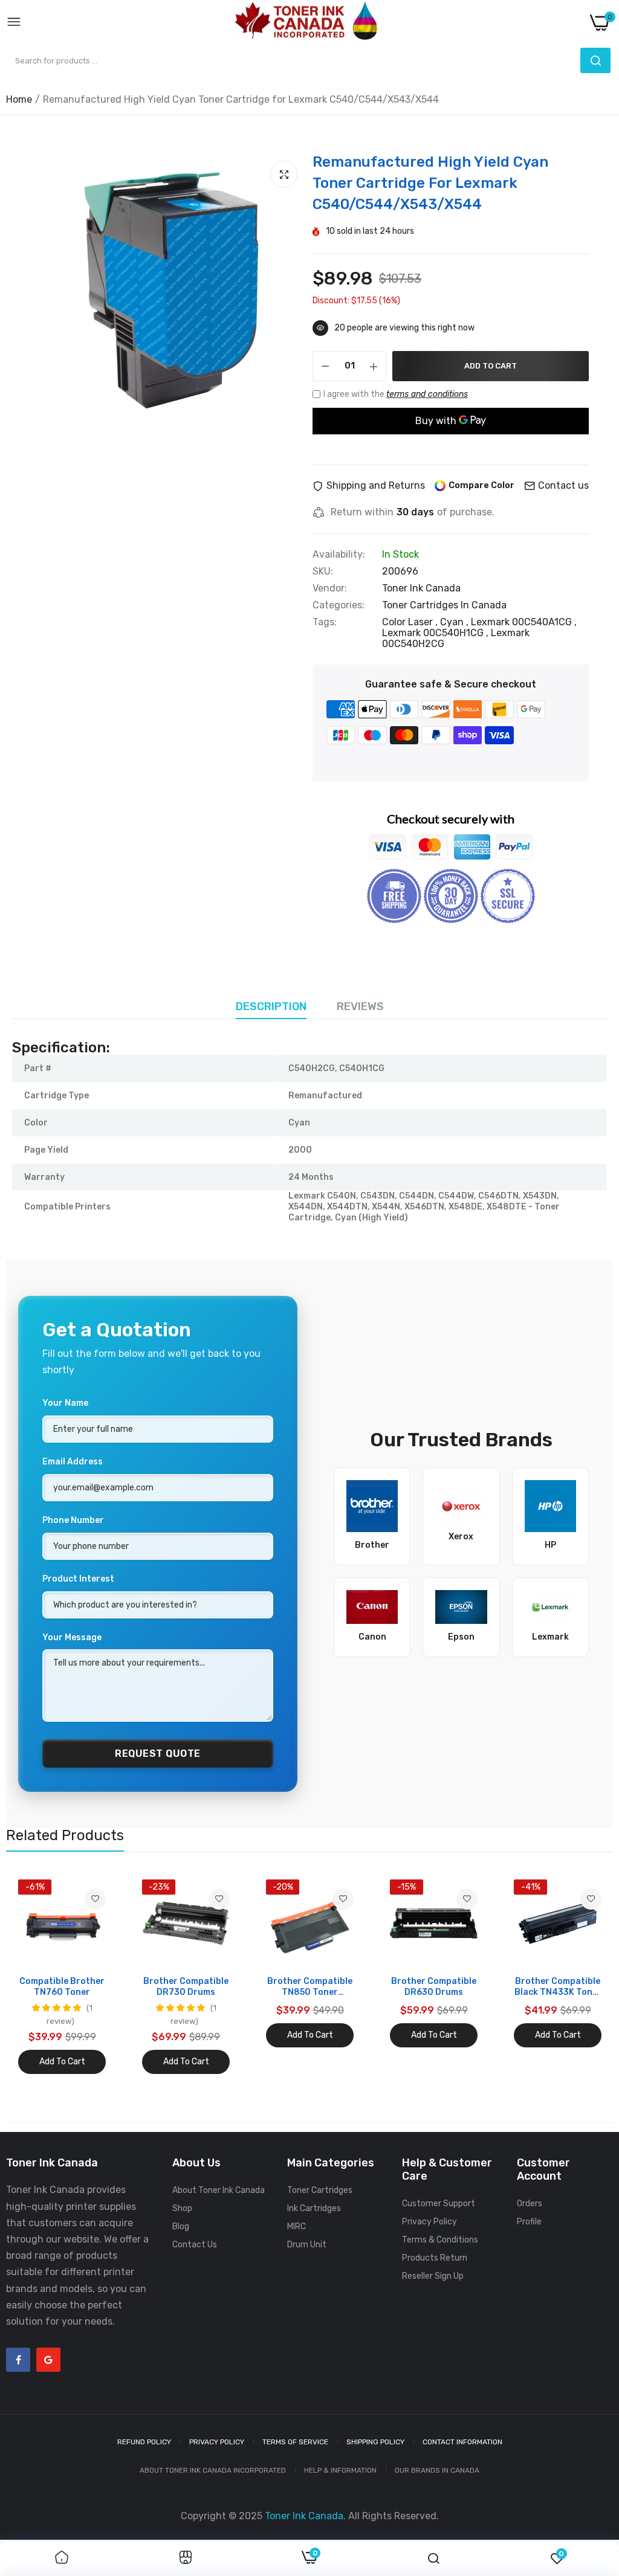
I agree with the (396, 394)
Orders (530, 2204)
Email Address (73, 1462)
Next (583, 1977)
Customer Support (439, 2204)
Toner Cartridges (320, 2190)
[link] (95, 1899)
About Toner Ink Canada (219, 2190)
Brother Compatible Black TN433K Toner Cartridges (558, 1987)
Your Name (65, 1403)
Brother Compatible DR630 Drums (434, 1987)
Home (19, 99)
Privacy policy (217, 2442)
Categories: (339, 605)
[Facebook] (18, 2360)
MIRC (297, 2227)
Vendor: (330, 588)
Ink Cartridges (314, 2208)
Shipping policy (375, 2442)
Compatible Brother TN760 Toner (62, 1987)
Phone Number (73, 1520)
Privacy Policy (429, 2222)
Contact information (462, 2442)
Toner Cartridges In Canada (444, 605)
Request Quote (158, 1753)
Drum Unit (307, 2245)
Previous (36, 1977)
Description (271, 1006)
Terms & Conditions (440, 2240)
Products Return (435, 2258)
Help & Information (340, 2470)
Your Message (72, 1637)
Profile (529, 2222)
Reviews (360, 1006)
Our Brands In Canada (437, 2470)
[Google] (48, 2360)
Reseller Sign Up (433, 2276)
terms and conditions (427, 394)
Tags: (325, 622)
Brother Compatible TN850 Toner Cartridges (310, 1987)
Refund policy (144, 2442)
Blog (181, 2227)
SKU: (323, 572)
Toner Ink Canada (421, 588)
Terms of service (295, 2442)
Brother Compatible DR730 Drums (186, 1987)
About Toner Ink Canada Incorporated (213, 2470)
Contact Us (195, 2245)
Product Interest (78, 1579)
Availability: (339, 555)
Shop (182, 2208)
